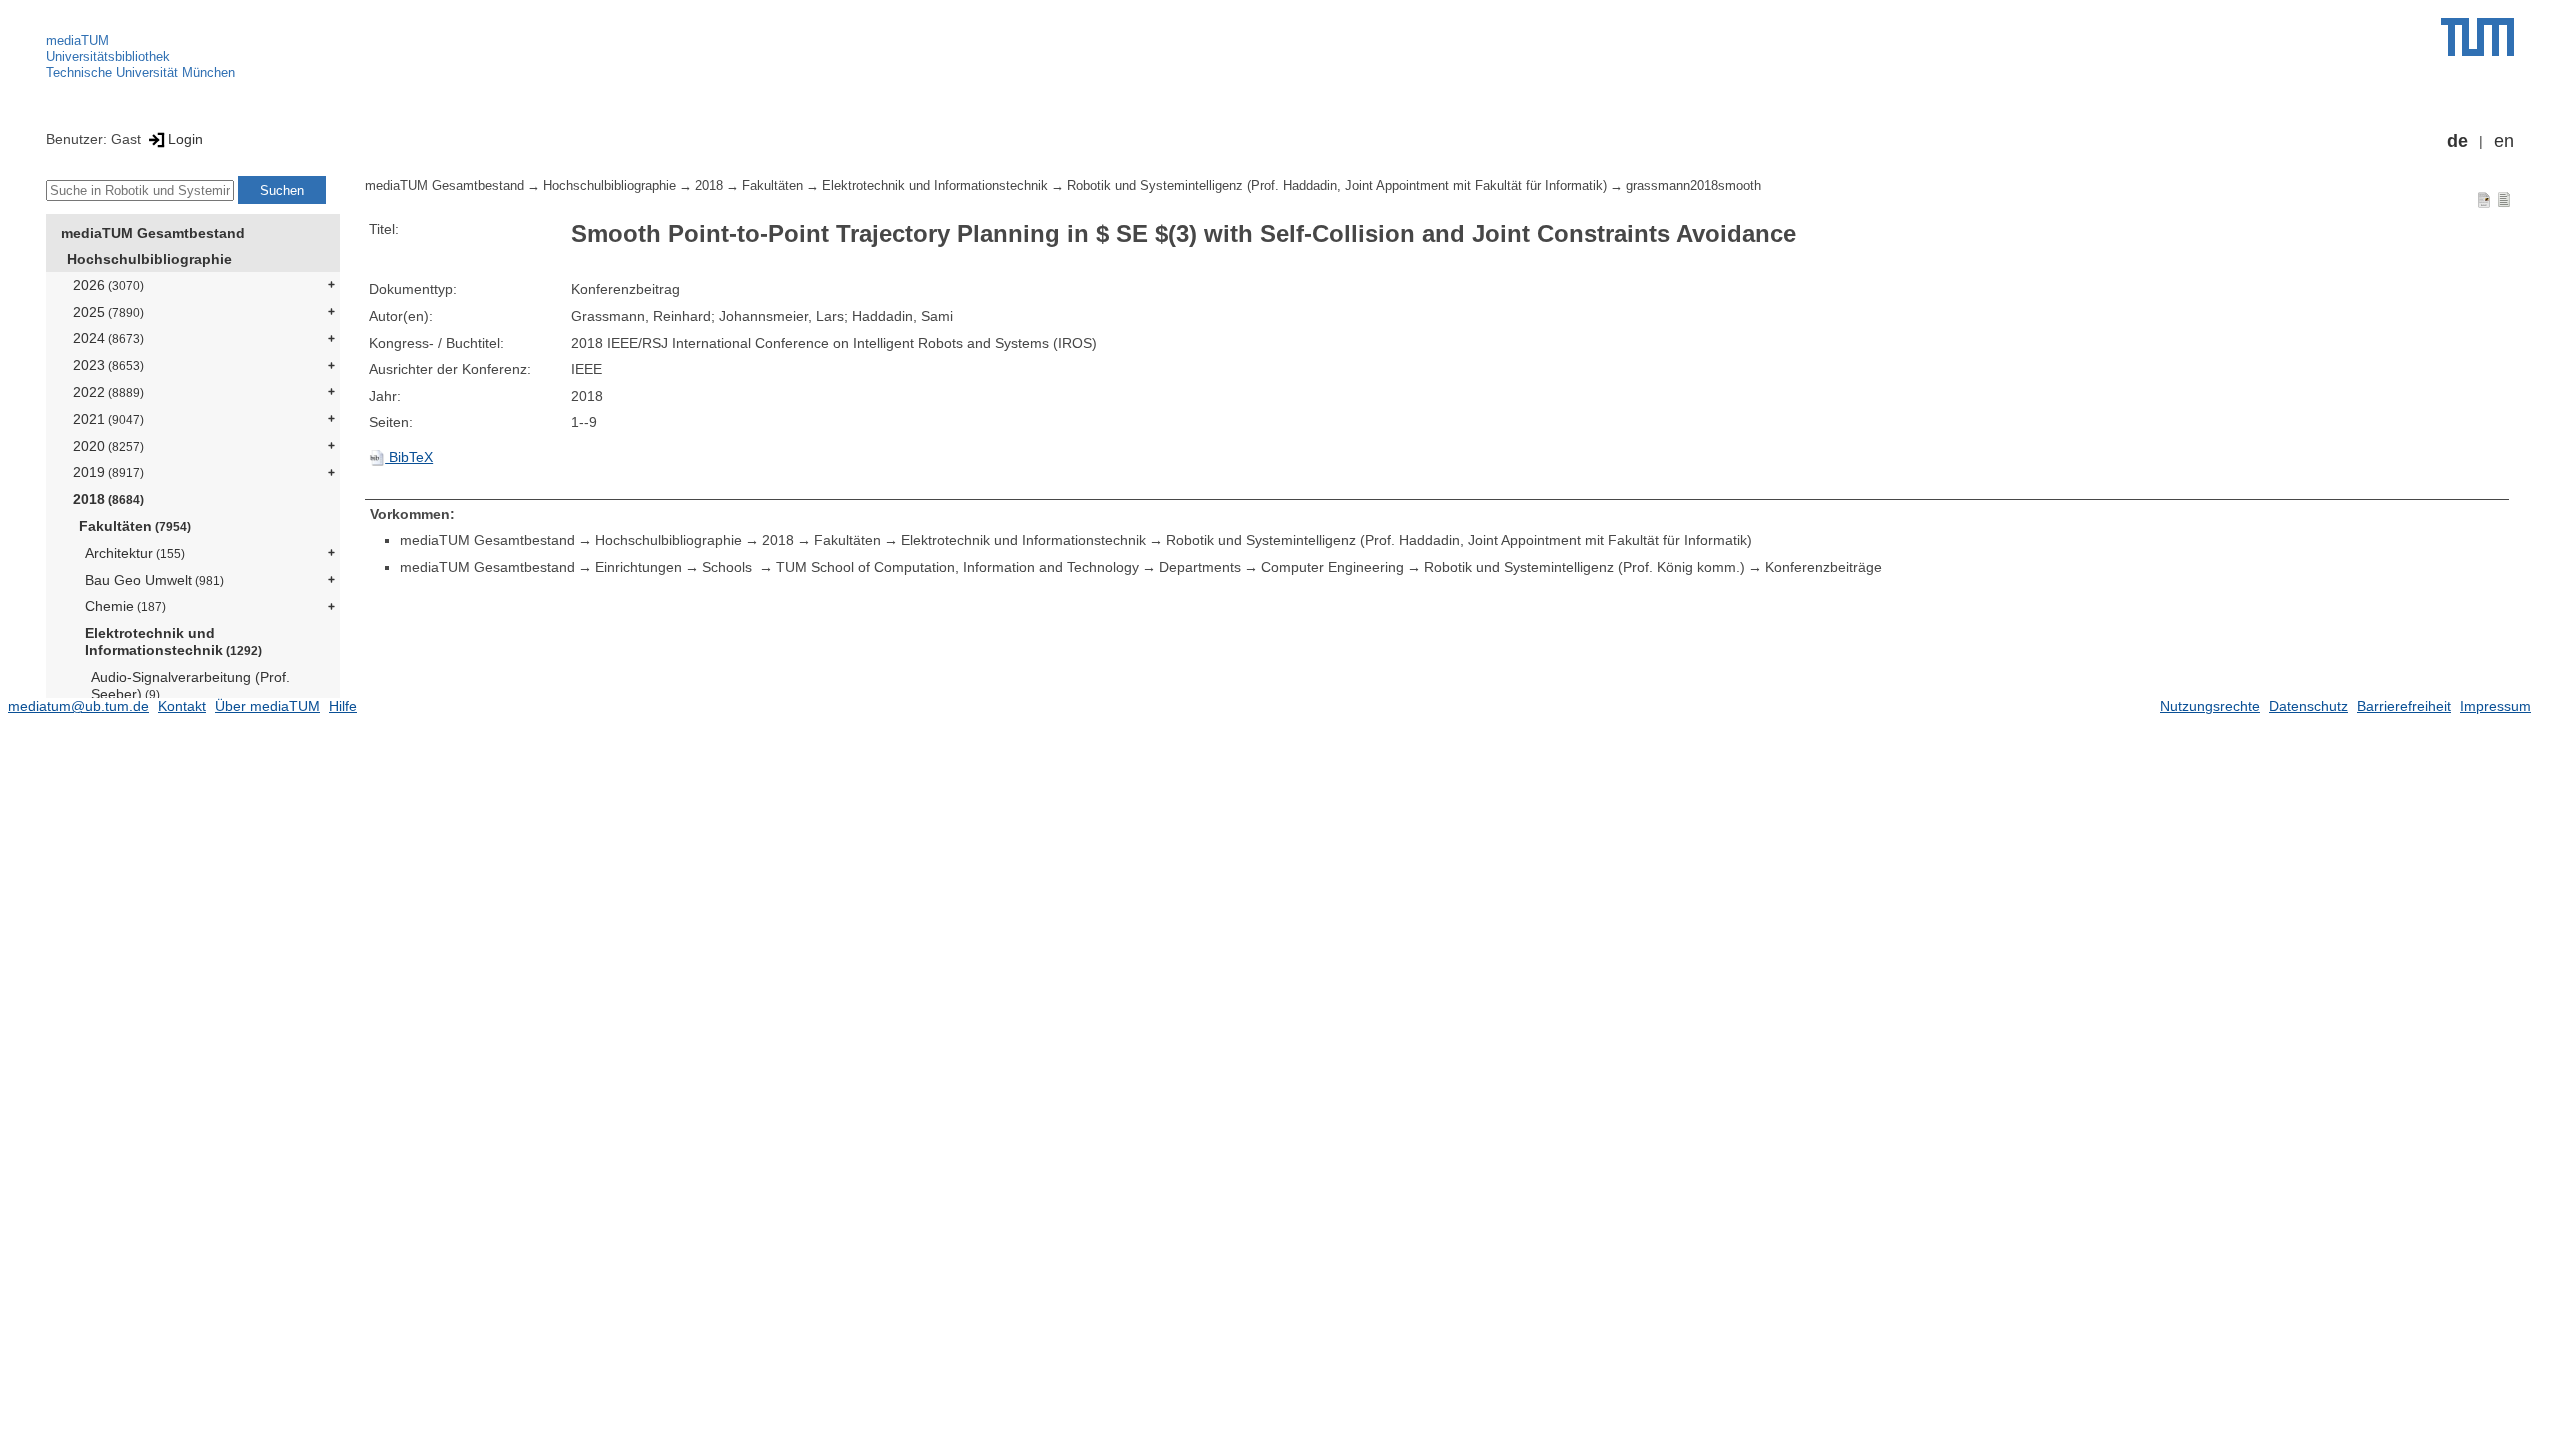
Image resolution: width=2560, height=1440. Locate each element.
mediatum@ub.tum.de (78, 706)
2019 (108, 472)
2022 (108, 392)
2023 (108, 365)
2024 (108, 338)
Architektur (135, 553)
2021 (108, 419)
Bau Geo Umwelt (154, 580)
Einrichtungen (638, 567)
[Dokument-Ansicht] (2484, 199)
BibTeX (409, 457)
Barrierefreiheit (2404, 706)
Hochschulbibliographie (149, 259)
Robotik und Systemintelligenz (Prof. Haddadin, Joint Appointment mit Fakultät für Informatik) (1337, 186)
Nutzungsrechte (2210, 706)
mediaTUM (77, 40)
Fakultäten (135, 526)
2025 (108, 312)
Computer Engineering (1332, 567)
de (2457, 141)
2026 (108, 285)
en (2504, 141)
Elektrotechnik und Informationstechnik (173, 641)
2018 (108, 499)
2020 (108, 446)
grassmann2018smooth (1693, 186)
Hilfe (343, 706)
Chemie (125, 606)
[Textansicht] (2504, 199)
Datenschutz (2308, 706)
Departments (1200, 567)
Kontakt (182, 706)
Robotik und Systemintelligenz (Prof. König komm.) (1584, 567)
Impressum (2495, 706)
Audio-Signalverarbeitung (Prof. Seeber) (190, 685)
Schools (729, 567)
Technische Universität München (140, 72)
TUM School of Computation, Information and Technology (957, 567)
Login (185, 139)
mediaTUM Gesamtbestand (153, 233)
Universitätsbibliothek (108, 56)
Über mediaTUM (267, 706)
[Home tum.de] (2477, 37)
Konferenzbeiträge (1823, 567)
